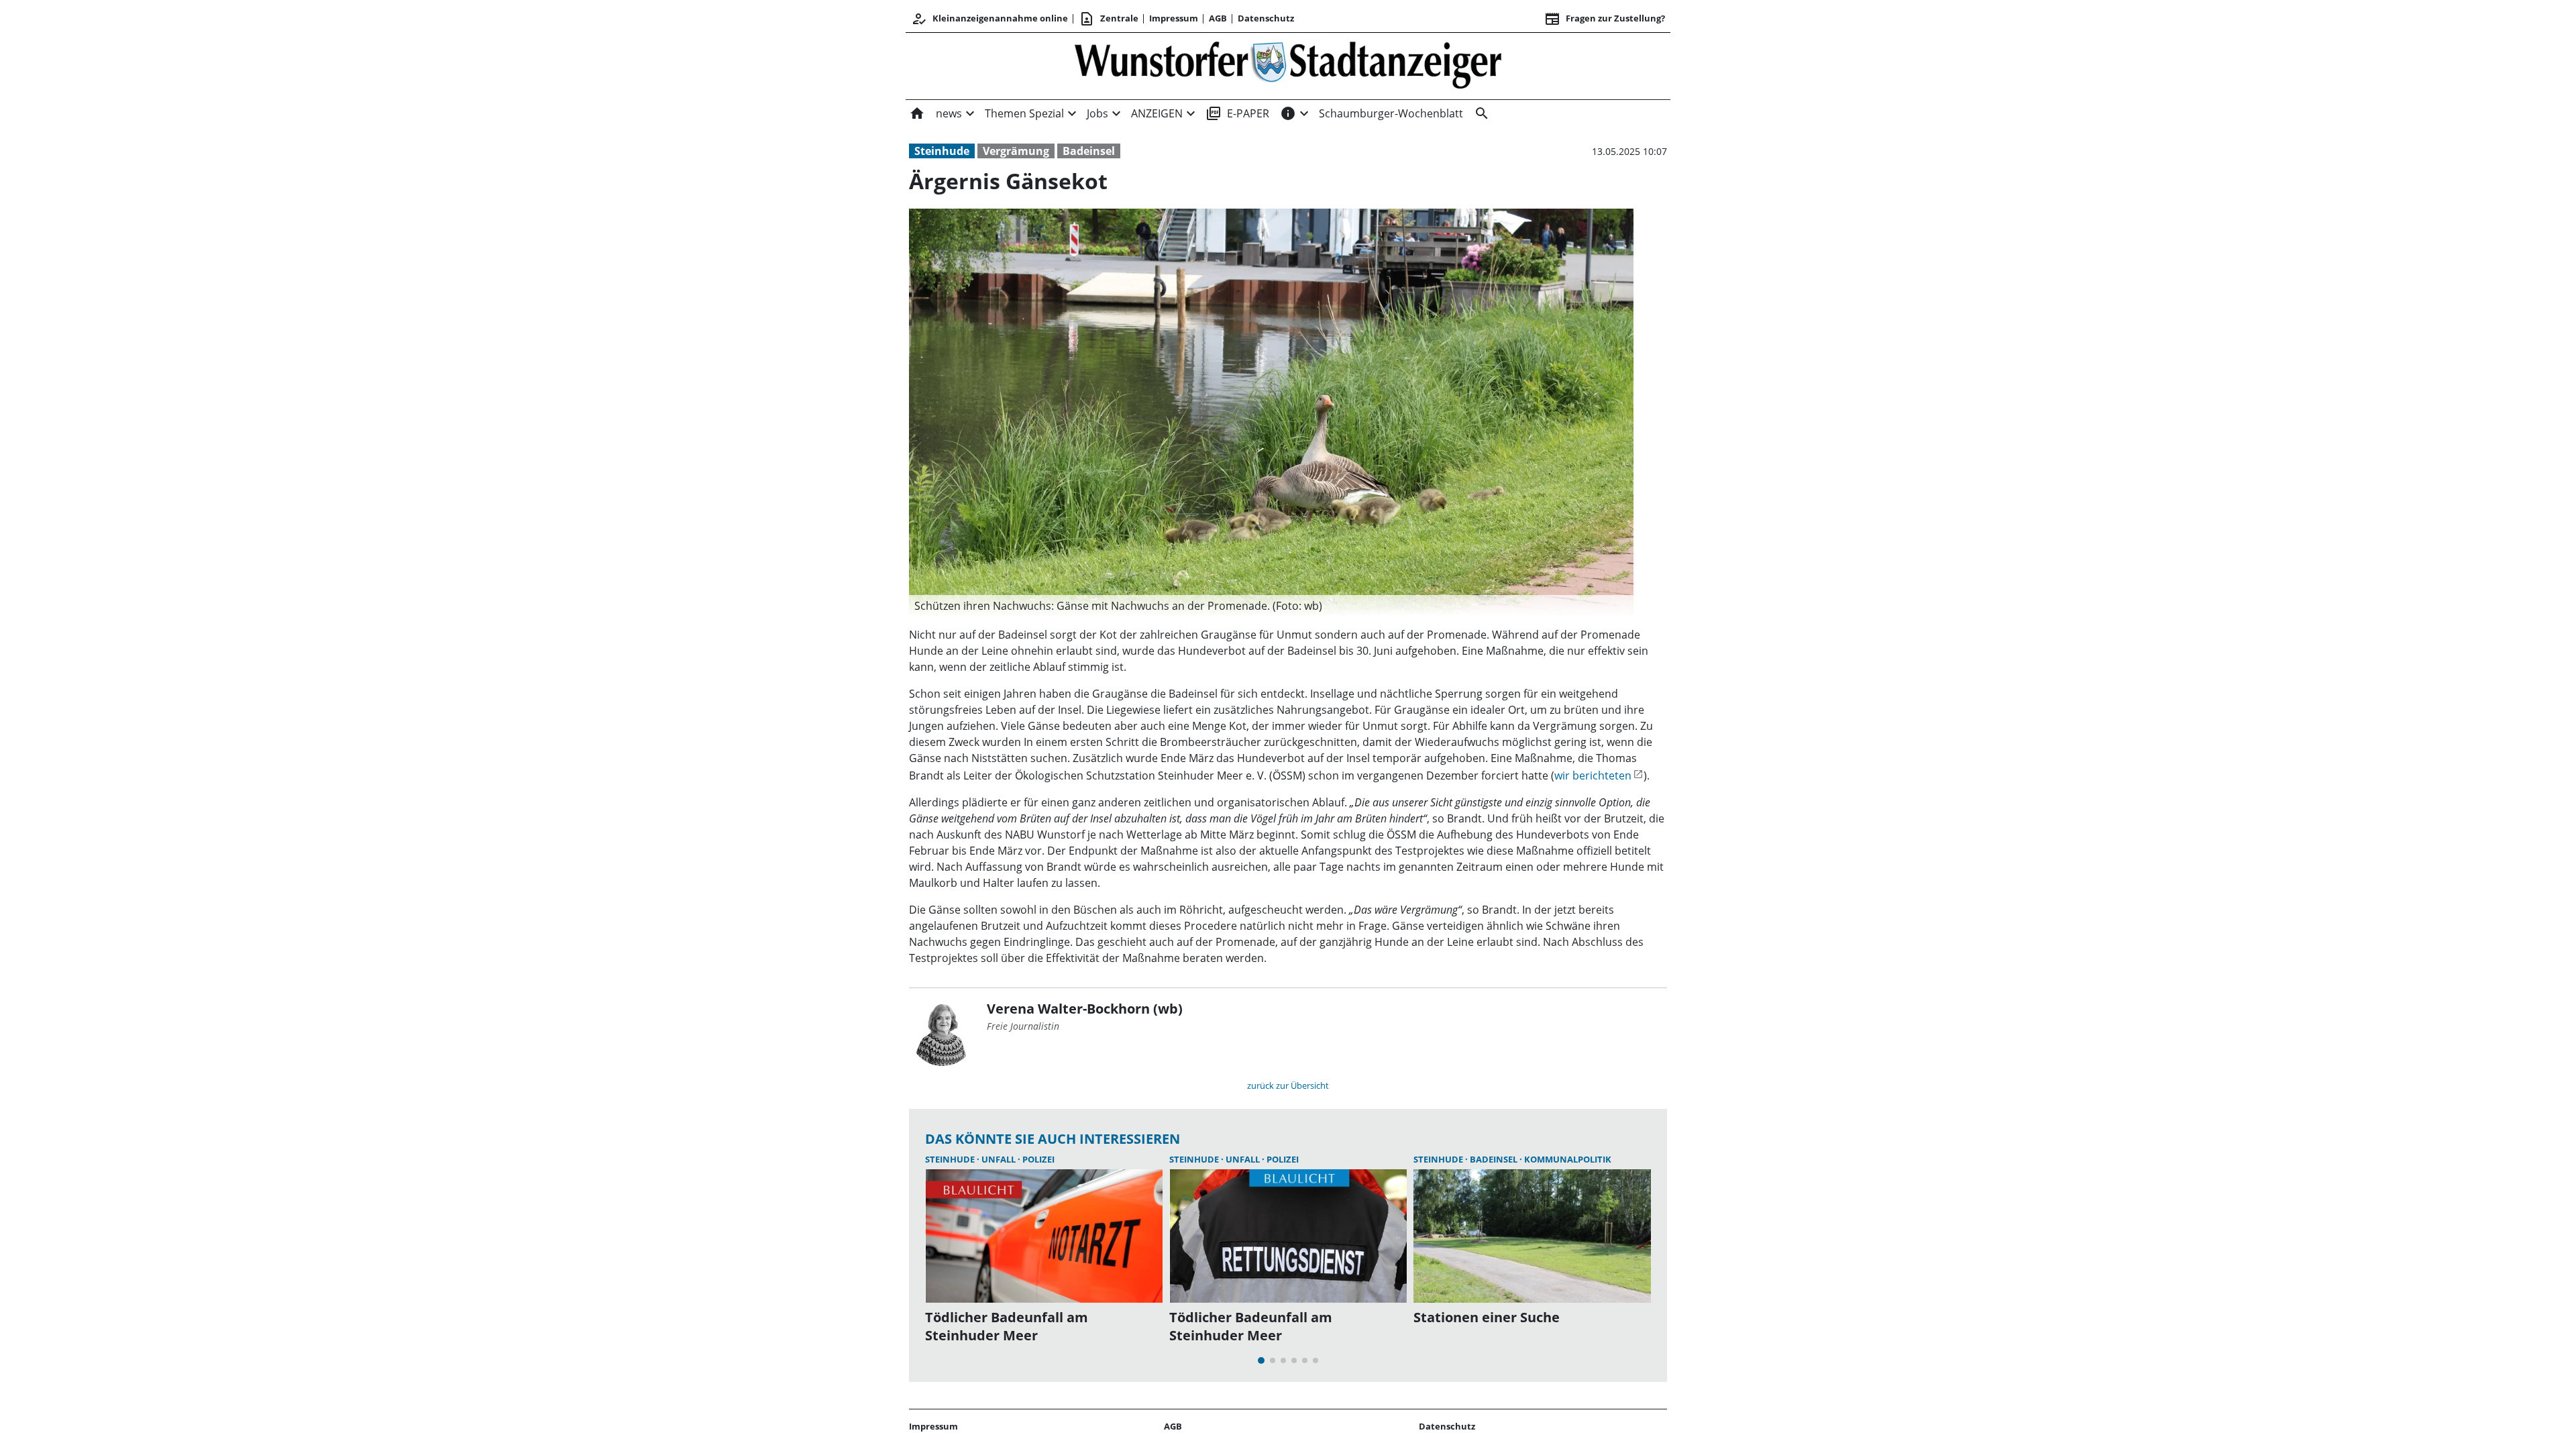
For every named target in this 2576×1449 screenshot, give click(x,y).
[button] (1271, 606)
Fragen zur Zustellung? (1605, 19)
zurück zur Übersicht (1288, 1085)
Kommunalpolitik (1568, 1159)
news (949, 113)
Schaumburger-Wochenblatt (1391, 113)
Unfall (1000, 1159)
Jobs (1097, 113)
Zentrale (1109, 19)
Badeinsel (1089, 151)
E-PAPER (1237, 113)
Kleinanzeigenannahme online (989, 19)
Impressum (1174, 18)
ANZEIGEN (1157, 113)
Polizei (1038, 1159)
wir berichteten (1593, 775)
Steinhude (942, 151)
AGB (1218, 18)
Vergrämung (1016, 151)
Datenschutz (1266, 18)
